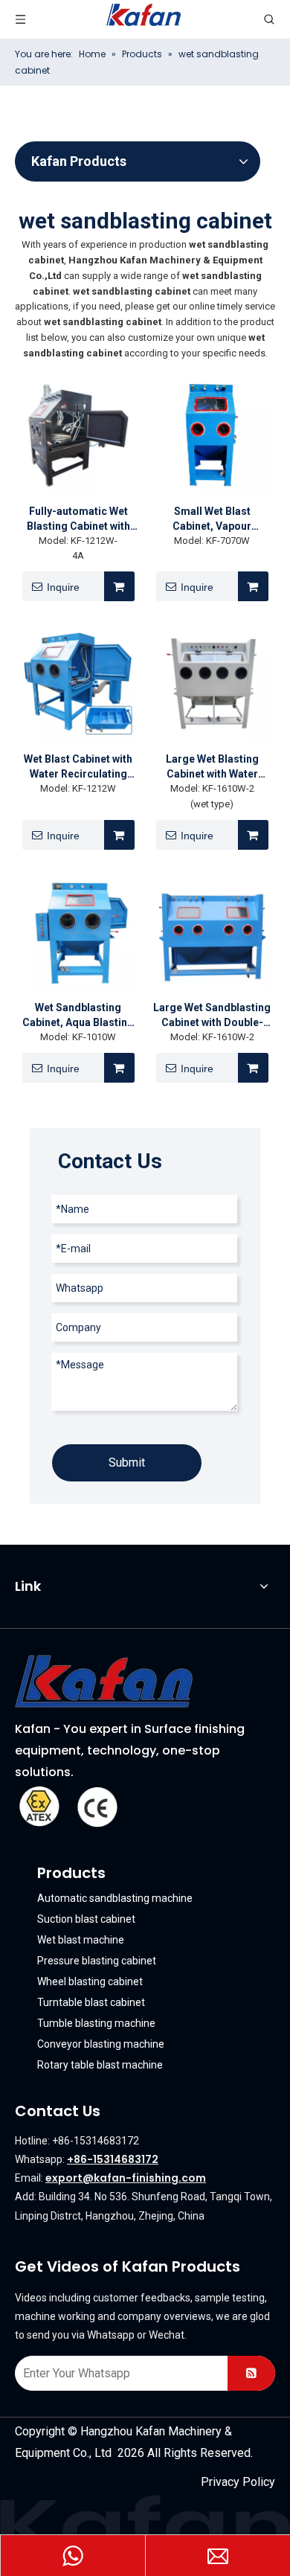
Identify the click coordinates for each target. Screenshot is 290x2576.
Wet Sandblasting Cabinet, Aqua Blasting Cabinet (78, 1016)
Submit (127, 1462)
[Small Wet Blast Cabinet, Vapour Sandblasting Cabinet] (212, 437)
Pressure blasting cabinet (97, 1961)
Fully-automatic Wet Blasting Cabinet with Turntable (78, 519)
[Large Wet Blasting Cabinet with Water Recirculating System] (212, 685)
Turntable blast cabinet (91, 2002)
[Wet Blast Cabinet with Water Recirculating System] (78, 685)
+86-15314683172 (113, 2159)
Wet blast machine (81, 1940)
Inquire (63, 587)
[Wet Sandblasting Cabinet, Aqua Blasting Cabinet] (78, 933)
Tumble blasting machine (96, 2023)
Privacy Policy (238, 2482)
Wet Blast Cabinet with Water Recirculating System (78, 767)
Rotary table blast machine (100, 2065)
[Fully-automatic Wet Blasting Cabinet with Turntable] (78, 437)
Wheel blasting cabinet (90, 1981)
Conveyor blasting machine (101, 2044)
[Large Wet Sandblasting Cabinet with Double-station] (212, 933)
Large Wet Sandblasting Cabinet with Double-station (212, 1016)
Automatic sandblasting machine (115, 1898)
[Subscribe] (251, 2373)
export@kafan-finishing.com (126, 2178)
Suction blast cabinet (86, 1919)
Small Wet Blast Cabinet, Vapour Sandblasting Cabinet (212, 519)
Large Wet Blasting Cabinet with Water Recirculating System (212, 767)
